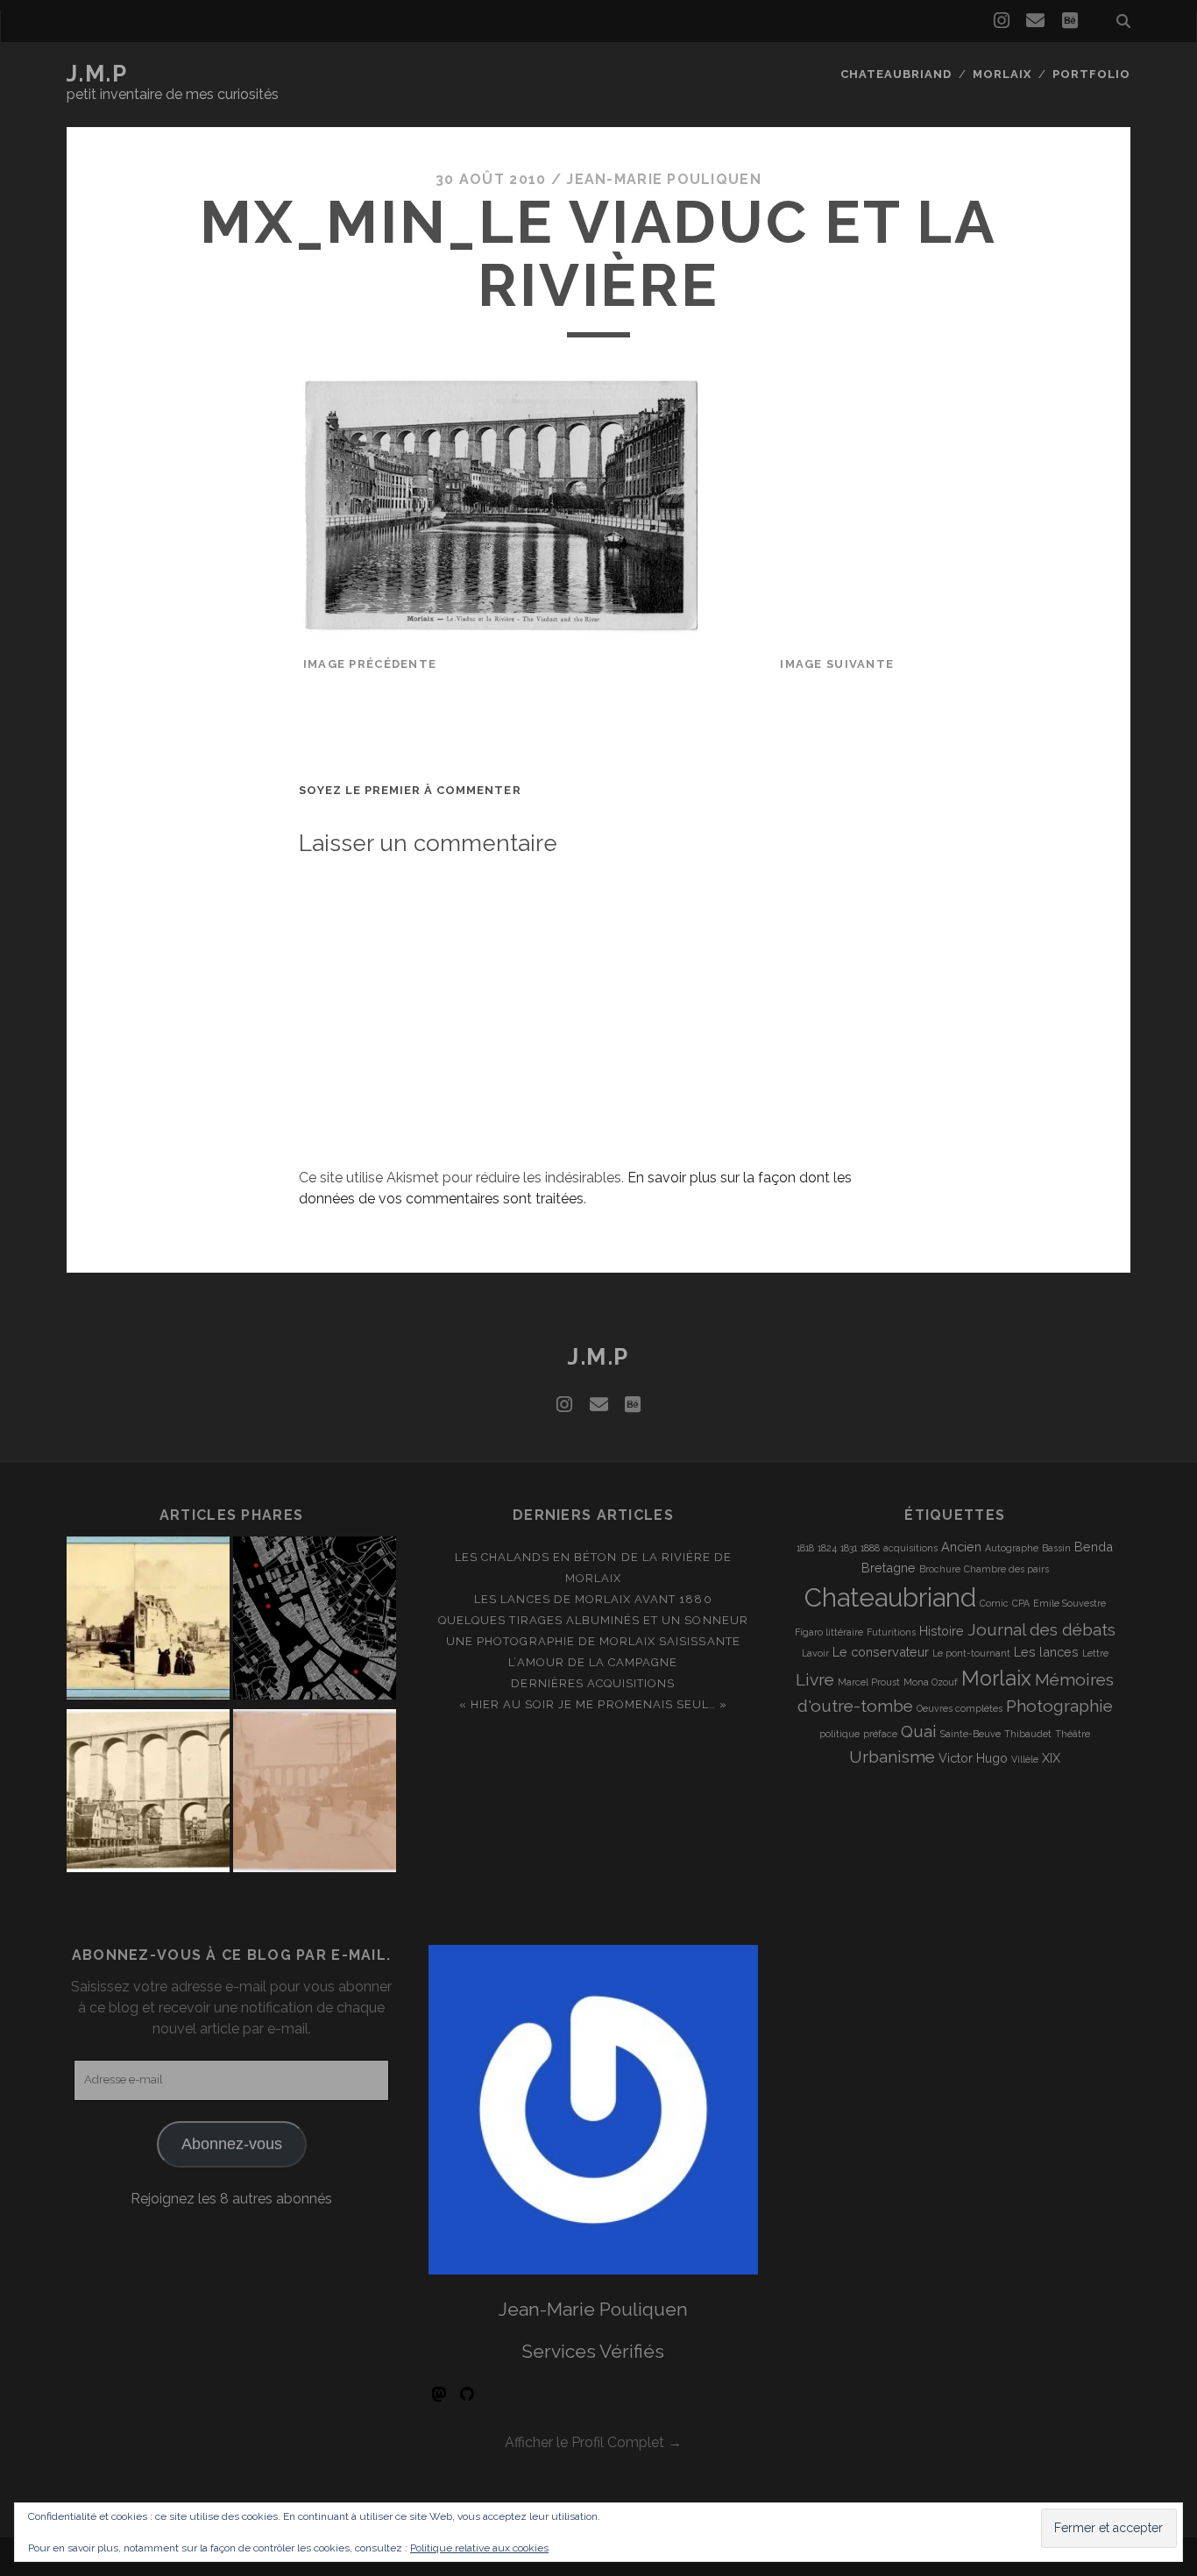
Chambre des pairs (1006, 1569)
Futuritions (891, 1632)
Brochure (940, 1569)
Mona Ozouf (931, 1682)
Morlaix (1002, 74)
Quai (919, 1731)
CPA (1021, 1603)
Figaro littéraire (829, 1632)
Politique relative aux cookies (479, 2548)
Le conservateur (881, 1652)
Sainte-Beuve (970, 1734)
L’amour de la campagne (593, 1662)
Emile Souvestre (1070, 1603)
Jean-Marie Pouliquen (664, 179)
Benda (1094, 1547)
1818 (805, 1548)
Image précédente (370, 664)
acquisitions (910, 1548)
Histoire (942, 1631)
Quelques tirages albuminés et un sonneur (593, 1620)
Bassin (1056, 1548)
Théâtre (1073, 1734)
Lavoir (815, 1653)
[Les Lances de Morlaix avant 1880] (148, 1794)
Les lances (1046, 1652)
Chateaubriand (896, 74)
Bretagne (889, 1568)
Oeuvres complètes (960, 1708)
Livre (815, 1679)
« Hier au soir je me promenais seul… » (594, 1704)
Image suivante (837, 664)
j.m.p (97, 74)
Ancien (961, 1547)
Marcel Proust (869, 1682)
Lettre (1095, 1653)
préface (880, 1734)
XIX (1051, 1758)
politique (839, 1734)
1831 (849, 1548)
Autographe (1012, 1548)
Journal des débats (1041, 1629)
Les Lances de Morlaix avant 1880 (593, 1599)
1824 (827, 1548)
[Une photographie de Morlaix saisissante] (148, 1621)
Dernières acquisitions (593, 1683)
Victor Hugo (973, 1758)
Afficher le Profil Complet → (593, 2442)
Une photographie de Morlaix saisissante (593, 1641)
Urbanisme (892, 1756)
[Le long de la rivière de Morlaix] (315, 1621)
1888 (870, 1548)
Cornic (994, 1603)
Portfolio (1091, 74)
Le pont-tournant (971, 1653)
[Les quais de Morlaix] (315, 1794)
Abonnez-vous (232, 2144)
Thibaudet (1028, 1734)
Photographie (1059, 1706)
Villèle (1025, 1759)
